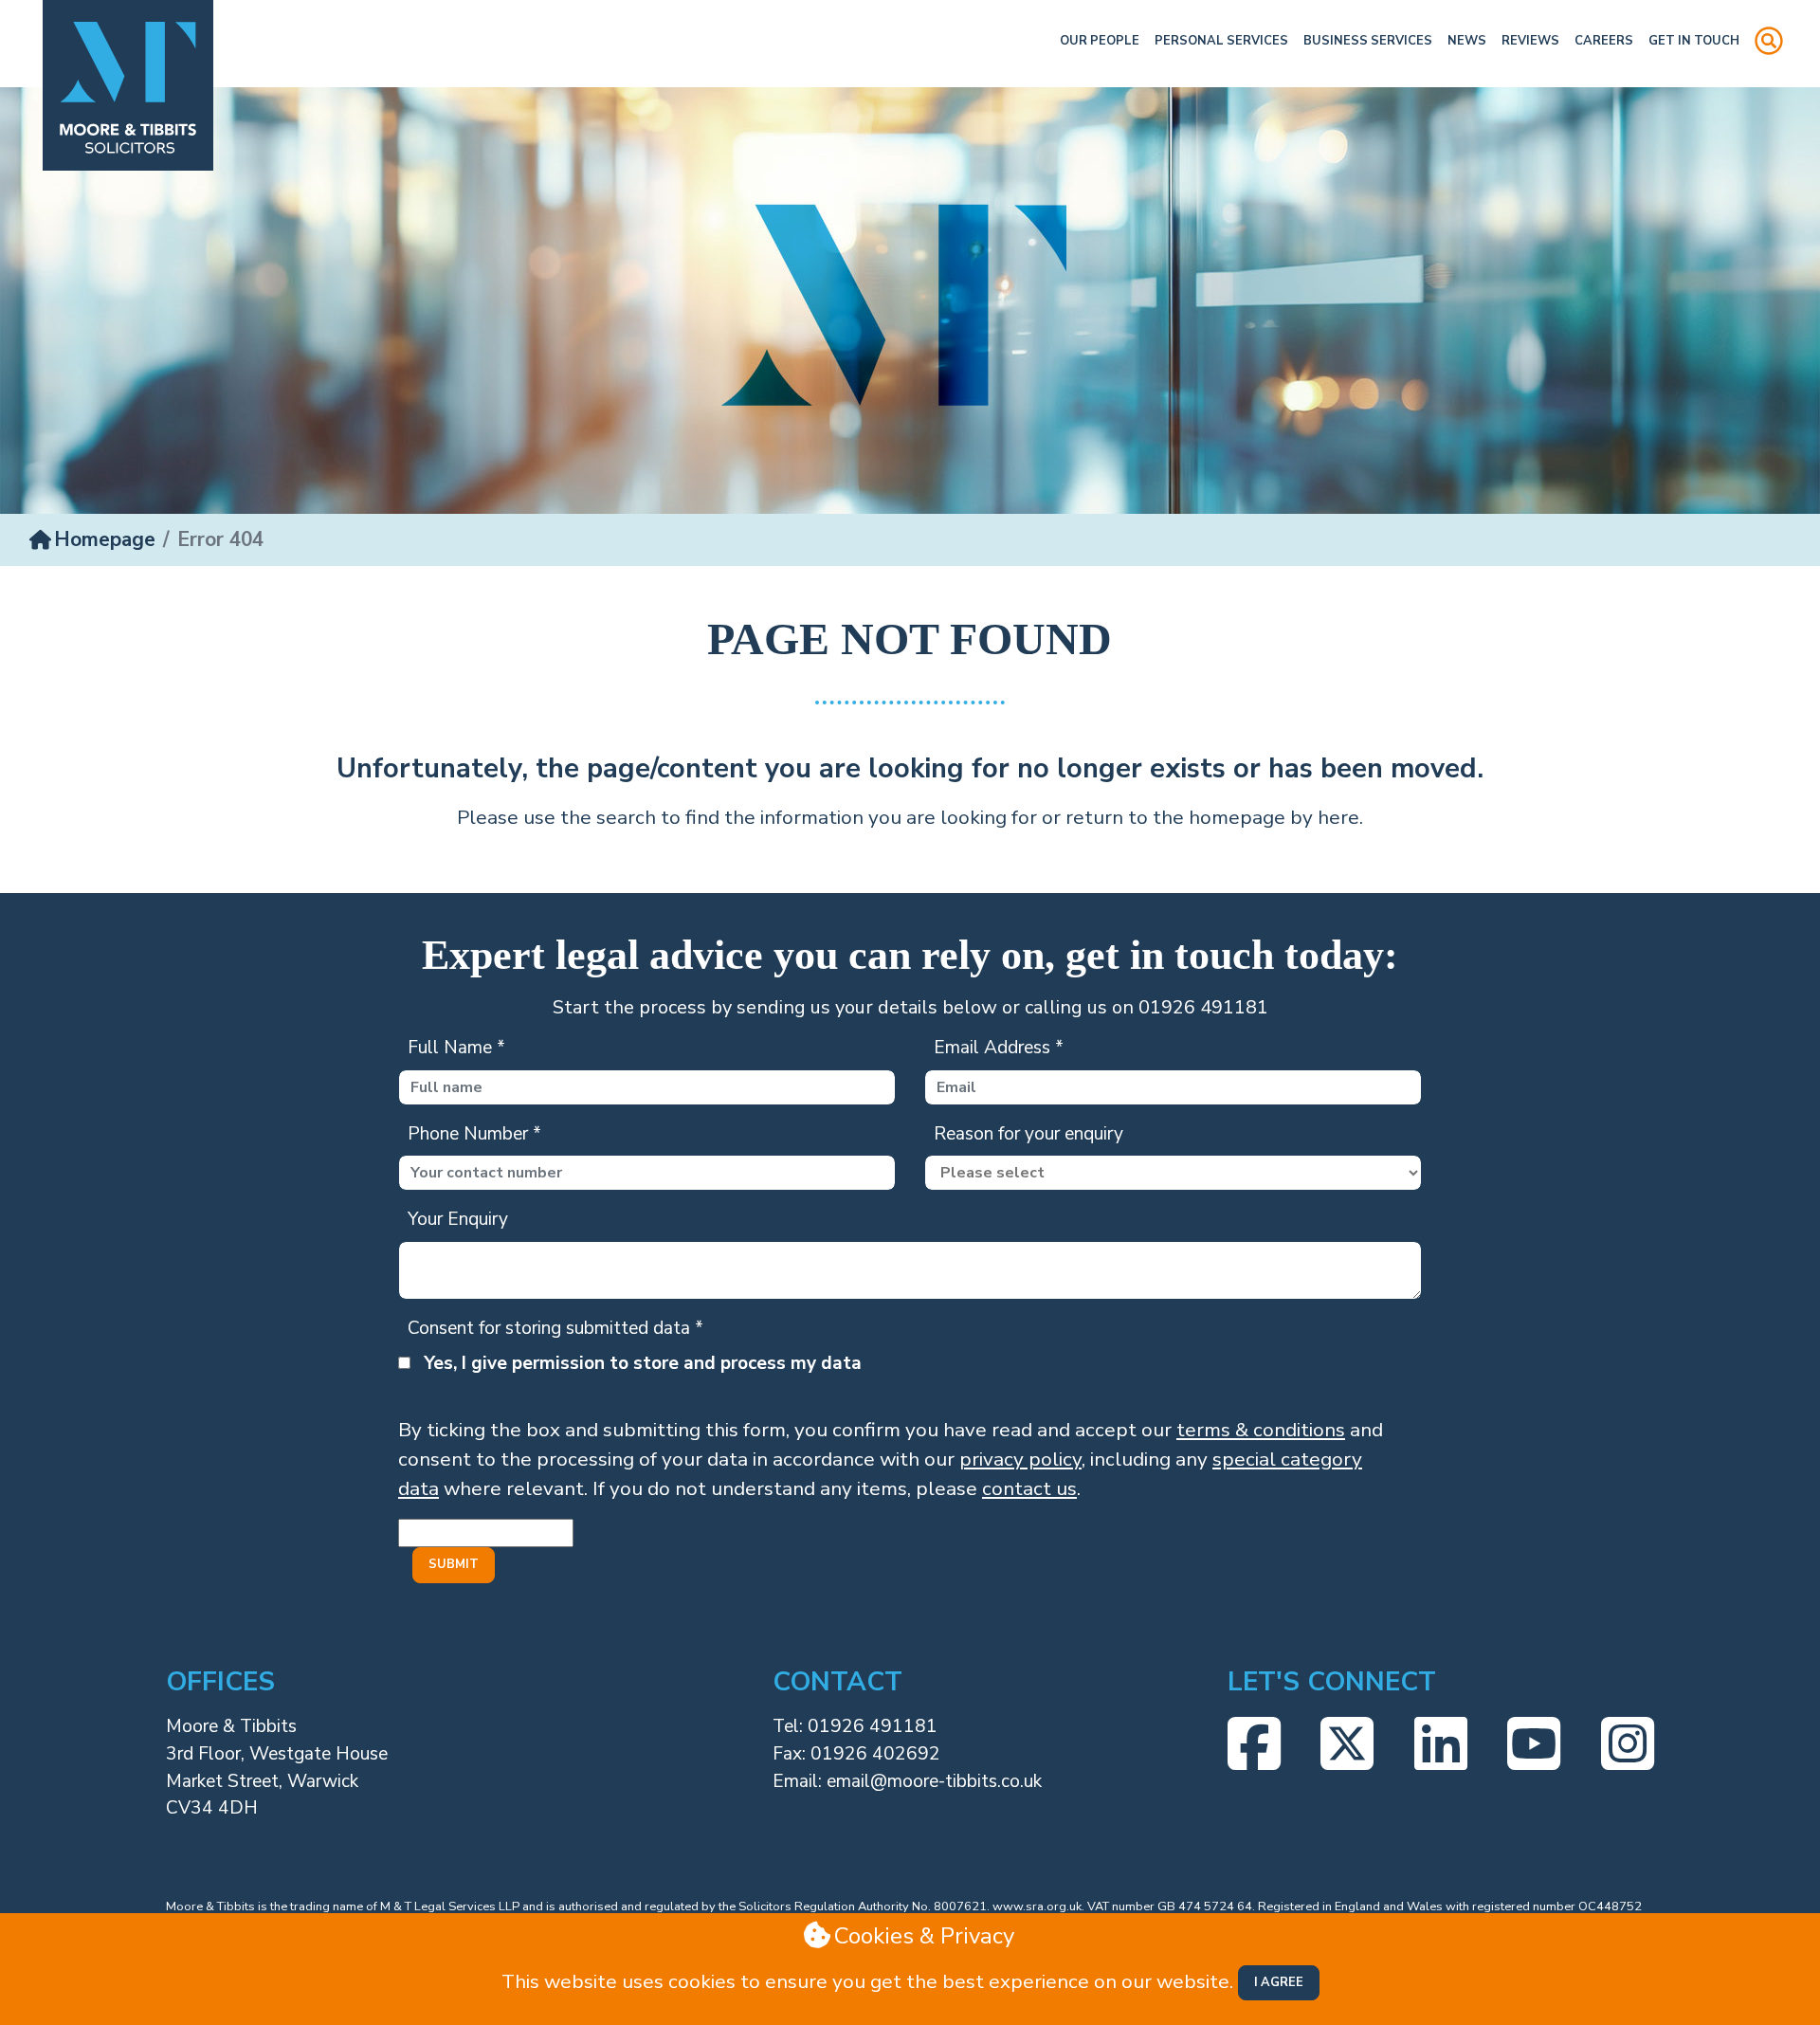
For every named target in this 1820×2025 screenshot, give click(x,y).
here (1338, 817)
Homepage (105, 539)
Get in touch (1694, 41)
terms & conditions (1261, 1430)
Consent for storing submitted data (555, 1328)
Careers (1604, 41)
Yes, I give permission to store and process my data (643, 1363)
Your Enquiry (458, 1219)
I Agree (1279, 1982)
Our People (1100, 41)
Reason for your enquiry (1028, 1134)
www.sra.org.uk (1037, 1906)
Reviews (1530, 41)
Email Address (999, 1048)
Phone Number (474, 1134)
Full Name (456, 1048)
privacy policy (1020, 1459)
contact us (1029, 1488)
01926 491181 (873, 1726)
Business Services (1368, 41)
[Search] (1769, 44)
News (1467, 41)
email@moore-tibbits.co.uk (934, 1781)
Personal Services (1221, 41)
